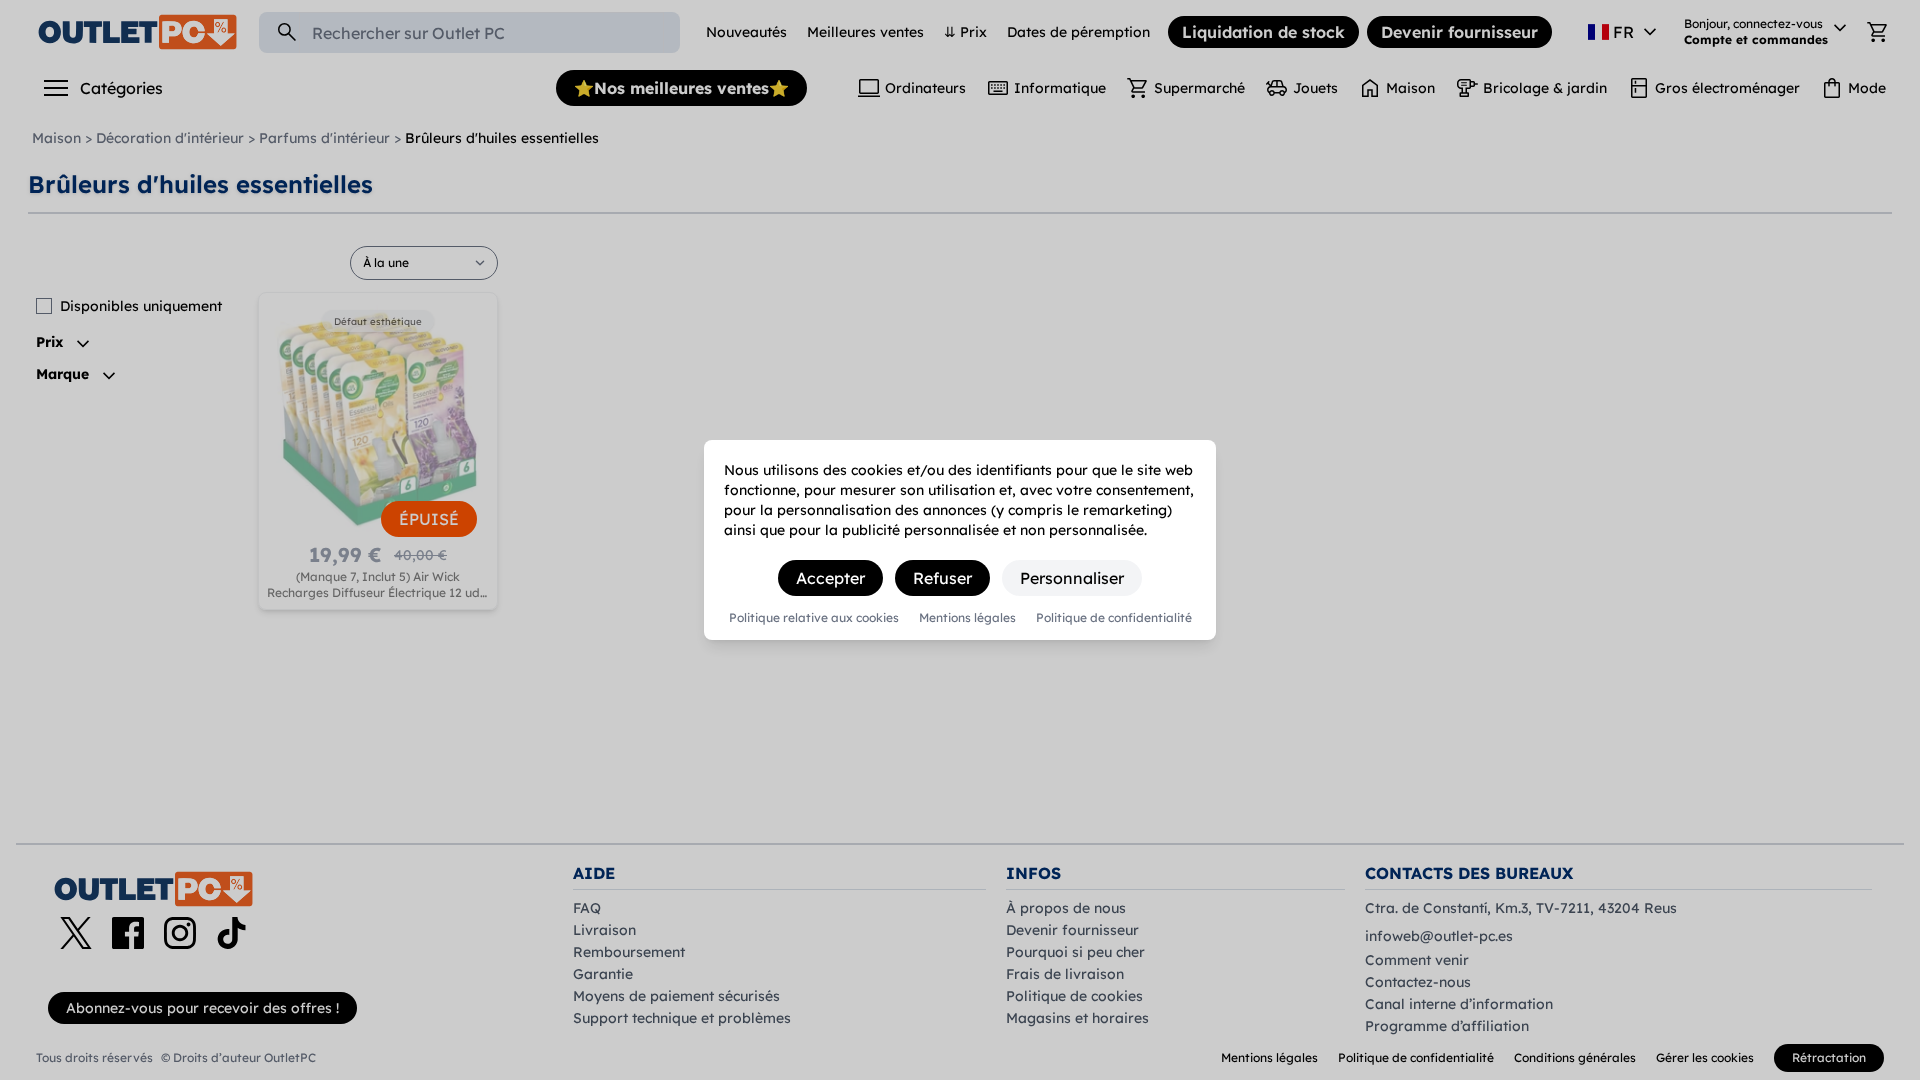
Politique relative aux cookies (814, 618)
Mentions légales (967, 618)
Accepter (830, 578)
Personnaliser (1072, 578)
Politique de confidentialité (1114, 618)
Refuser (942, 578)
